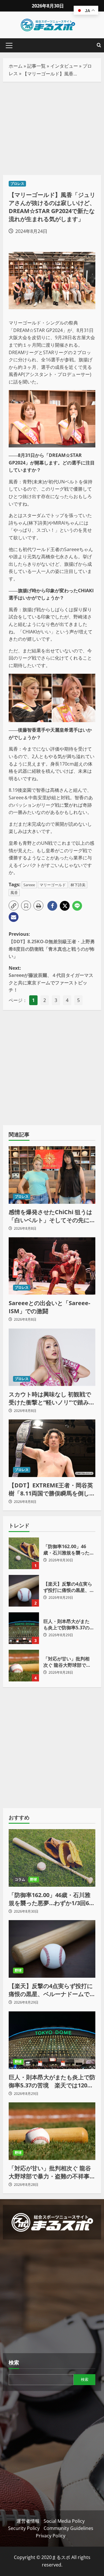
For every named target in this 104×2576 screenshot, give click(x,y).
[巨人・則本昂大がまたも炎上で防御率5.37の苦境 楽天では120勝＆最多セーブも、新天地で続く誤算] (52, 2040)
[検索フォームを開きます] (99, 45)
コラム (20, 1879)
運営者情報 (28, 2521)
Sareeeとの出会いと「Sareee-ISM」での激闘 (49, 1307)
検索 (14, 2362)
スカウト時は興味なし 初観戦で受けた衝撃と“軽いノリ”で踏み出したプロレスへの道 (52, 1398)
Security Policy (24, 2528)
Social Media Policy (64, 2521)
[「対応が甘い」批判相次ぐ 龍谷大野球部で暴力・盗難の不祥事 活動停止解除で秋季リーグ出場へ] (52, 2131)
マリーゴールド (53, 885)
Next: (51, 979)
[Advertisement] (52, 128)
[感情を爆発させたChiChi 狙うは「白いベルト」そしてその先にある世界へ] (52, 1175)
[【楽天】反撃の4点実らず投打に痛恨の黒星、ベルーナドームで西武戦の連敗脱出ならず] (52, 1949)
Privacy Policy (51, 2536)
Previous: (52, 945)
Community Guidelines (68, 2528)
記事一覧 (36, 66)
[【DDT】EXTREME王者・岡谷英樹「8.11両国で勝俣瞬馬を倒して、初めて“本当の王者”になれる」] (52, 1448)
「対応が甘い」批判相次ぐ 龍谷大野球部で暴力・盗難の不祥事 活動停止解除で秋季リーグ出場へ (24, 1666)
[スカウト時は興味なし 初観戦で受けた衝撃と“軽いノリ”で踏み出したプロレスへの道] (52, 1357)
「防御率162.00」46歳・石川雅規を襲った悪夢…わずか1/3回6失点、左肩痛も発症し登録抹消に (24, 1553)
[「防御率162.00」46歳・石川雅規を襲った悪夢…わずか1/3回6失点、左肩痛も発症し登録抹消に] (52, 1858)
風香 (14, 893)
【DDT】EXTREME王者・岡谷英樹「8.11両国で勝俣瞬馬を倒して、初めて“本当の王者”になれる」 (51, 1489)
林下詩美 (78, 885)
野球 (34, 1879)
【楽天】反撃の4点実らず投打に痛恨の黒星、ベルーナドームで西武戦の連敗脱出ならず (24, 1591)
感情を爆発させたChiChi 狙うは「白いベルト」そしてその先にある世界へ (52, 1216)
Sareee (29, 885)
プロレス (17, 184)
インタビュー (64, 66)
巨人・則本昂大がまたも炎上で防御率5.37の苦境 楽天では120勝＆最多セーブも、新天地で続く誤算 (24, 1628)
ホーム (16, 66)
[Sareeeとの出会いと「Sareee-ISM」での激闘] (52, 1266)
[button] (9, 45)
